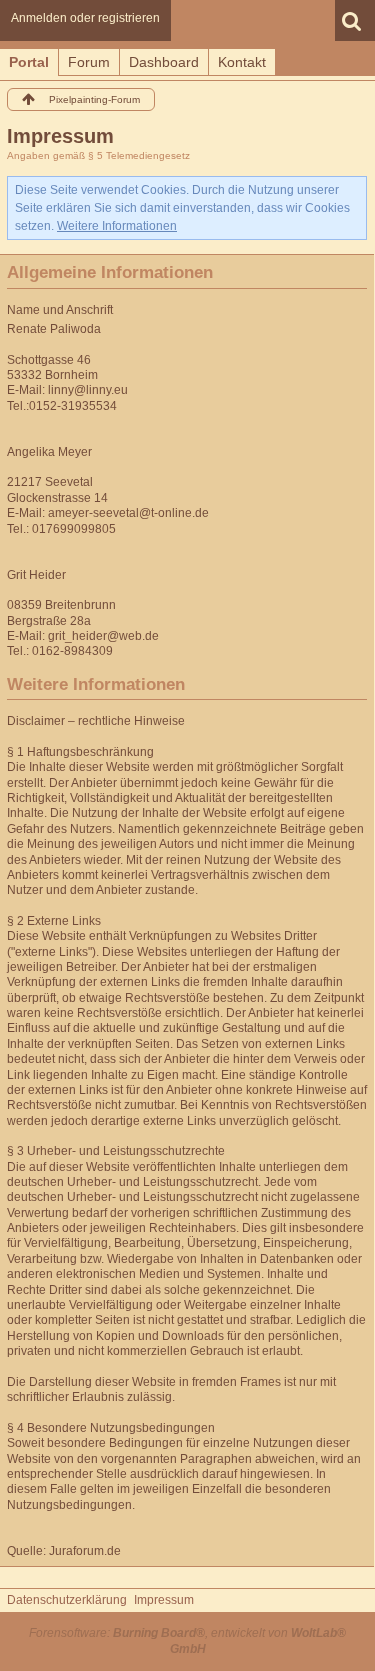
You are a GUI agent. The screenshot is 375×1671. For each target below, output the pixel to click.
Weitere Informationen (117, 226)
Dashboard (164, 62)
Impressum (164, 1600)
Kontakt (242, 62)
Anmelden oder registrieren (85, 18)
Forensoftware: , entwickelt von (187, 1640)
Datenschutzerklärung (67, 1600)
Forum (89, 62)
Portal (29, 62)
